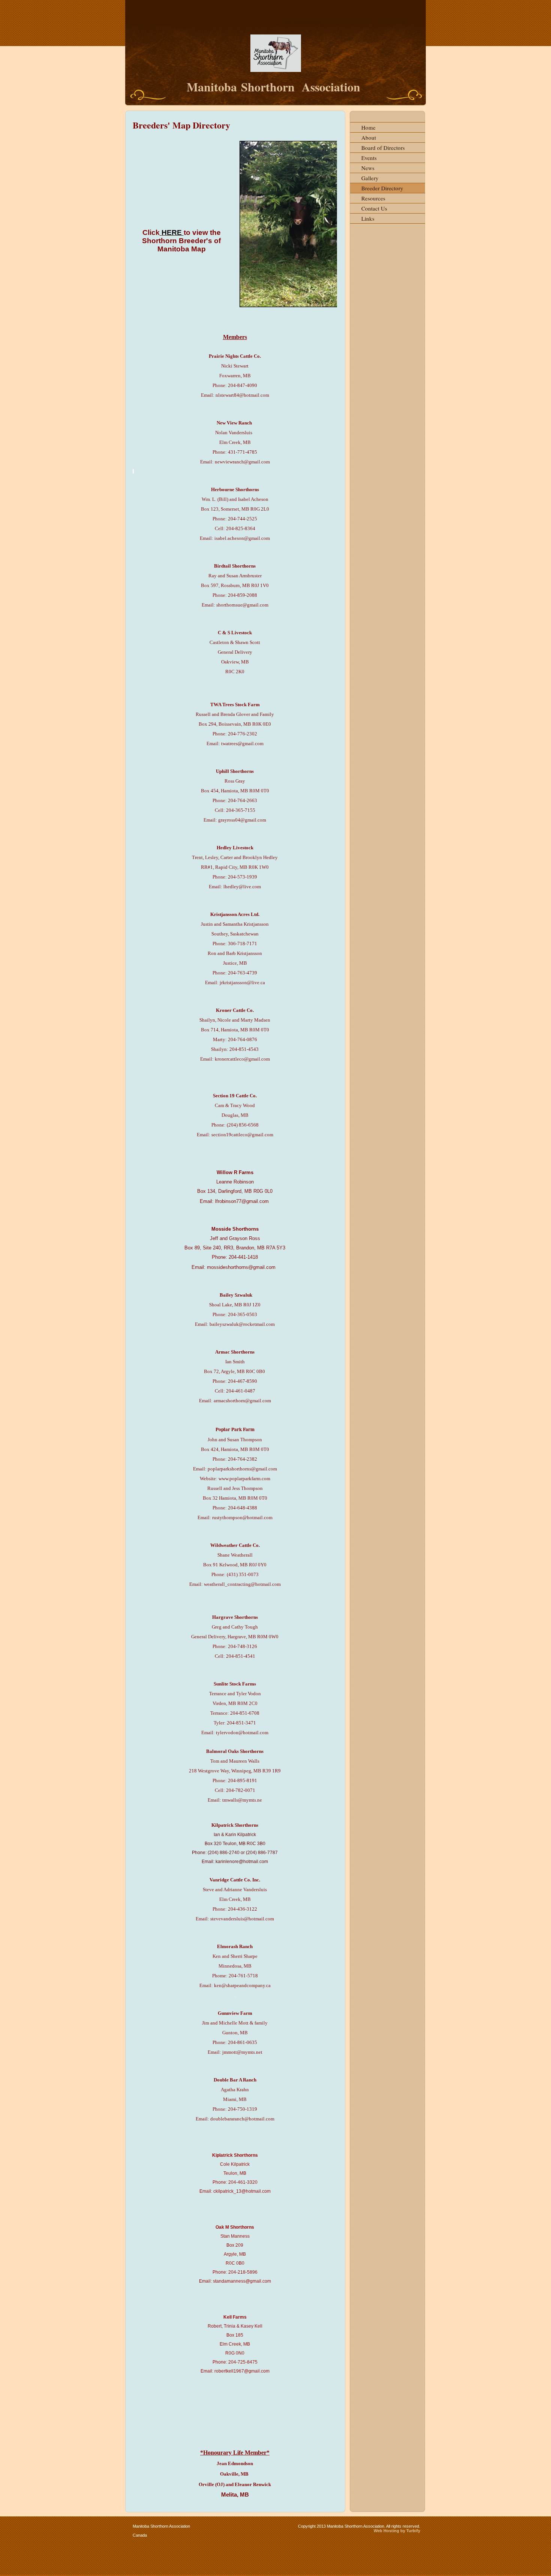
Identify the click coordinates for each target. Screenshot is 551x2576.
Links (368, 218)
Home (368, 127)
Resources (373, 198)
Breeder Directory (382, 188)
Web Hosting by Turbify (397, 2531)
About (369, 137)
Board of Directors (383, 148)
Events (369, 158)
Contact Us (374, 208)
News (368, 168)
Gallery (370, 178)
